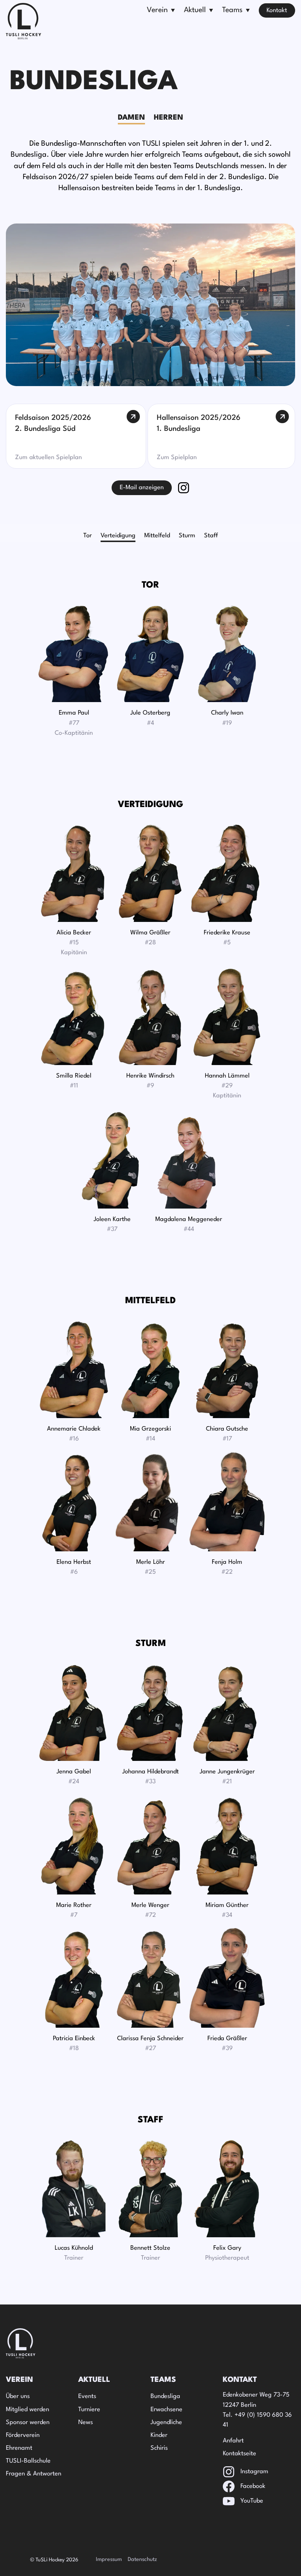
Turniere (89, 2410)
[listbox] (150, 536)
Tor (88, 536)
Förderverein (23, 2435)
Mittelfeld (157, 536)
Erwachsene (166, 2410)
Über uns (18, 2396)
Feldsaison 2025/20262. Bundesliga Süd (53, 424)
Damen (131, 118)
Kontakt (277, 10)
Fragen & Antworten (34, 2474)
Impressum (109, 2560)
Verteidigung (118, 536)
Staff (211, 536)
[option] (88, 536)
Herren (168, 118)
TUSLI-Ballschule (28, 2461)
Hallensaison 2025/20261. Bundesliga (199, 424)
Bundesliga (165, 2396)
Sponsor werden (28, 2422)
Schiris (159, 2448)
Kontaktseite (240, 2454)
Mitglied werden (28, 2410)
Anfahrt (233, 2441)
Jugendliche (166, 2422)
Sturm (187, 536)
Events (87, 2396)
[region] (150, 536)
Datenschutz (142, 2560)
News (86, 2422)
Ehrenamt (19, 2448)
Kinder (159, 2435)
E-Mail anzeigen (142, 488)
